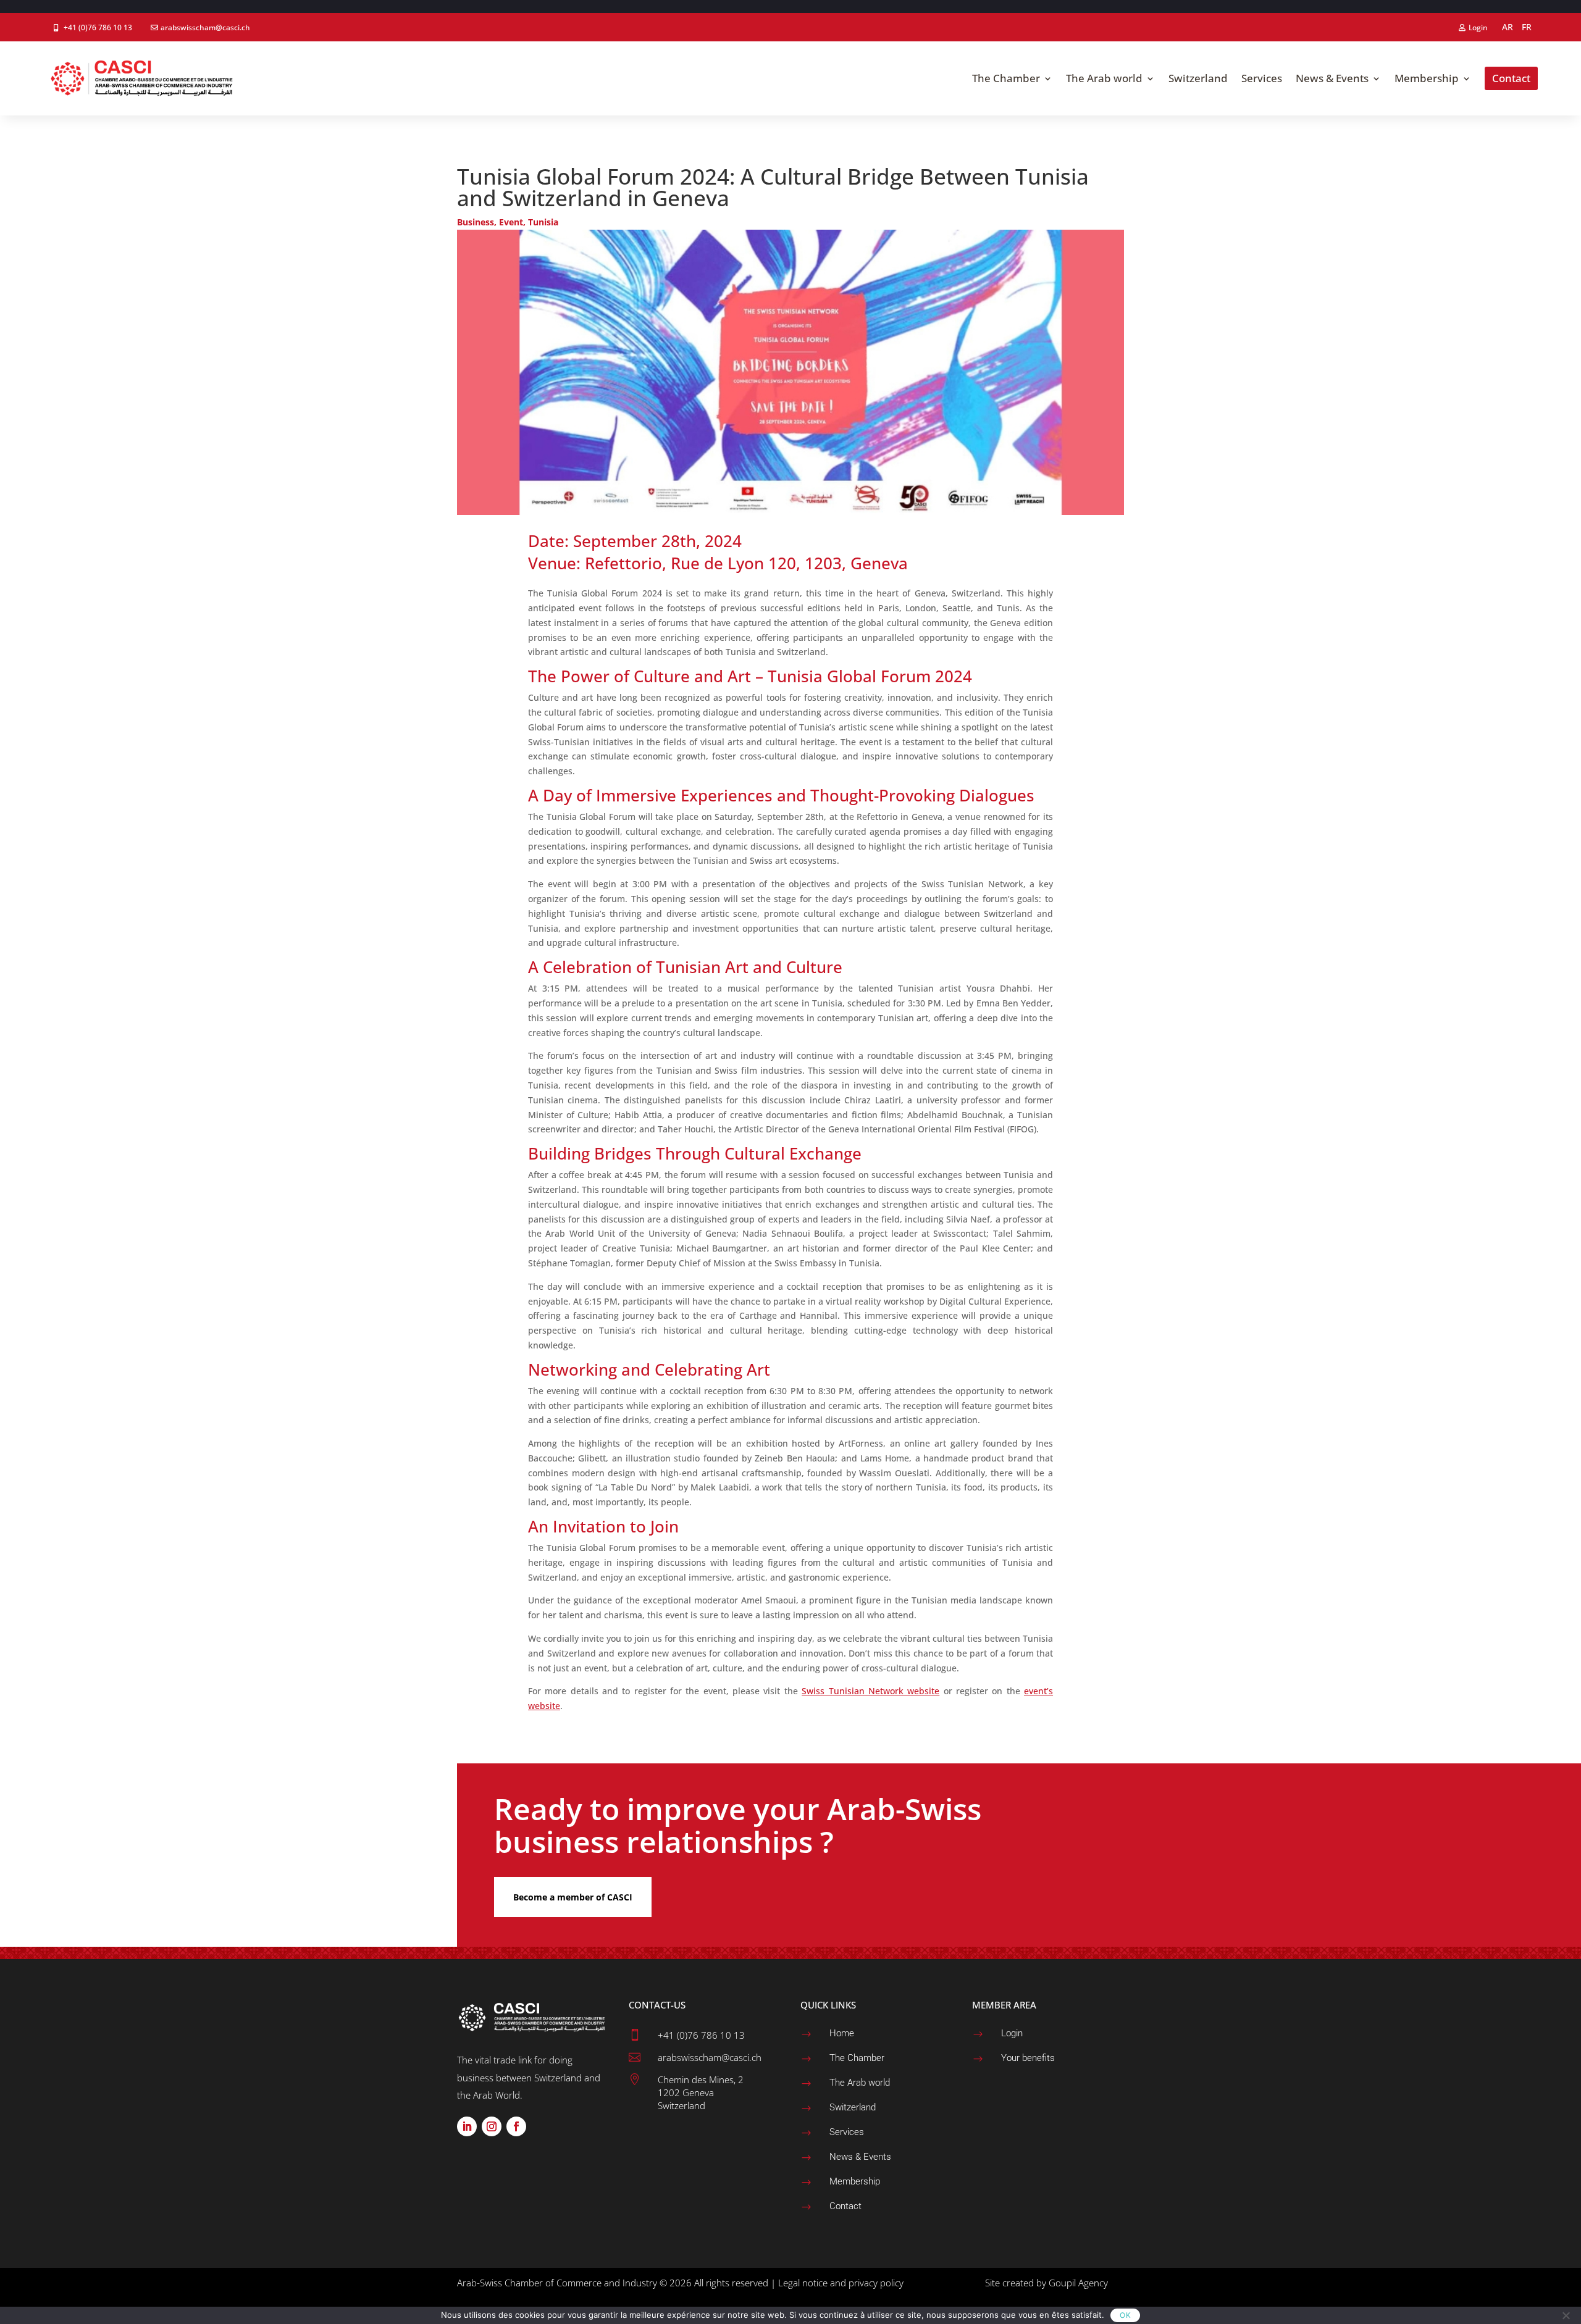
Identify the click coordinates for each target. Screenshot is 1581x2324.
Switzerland (853, 2107)
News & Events (860, 2157)
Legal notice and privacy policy (841, 2283)
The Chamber (857, 2058)
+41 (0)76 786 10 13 (98, 27)
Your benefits (1028, 2058)
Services (847, 2132)
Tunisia (543, 222)
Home (842, 2033)
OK (1125, 2315)
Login (1478, 27)
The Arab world (860, 2083)
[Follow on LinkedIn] (467, 2126)
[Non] (1566, 2315)
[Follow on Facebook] (516, 2126)
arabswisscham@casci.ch (205, 27)
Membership (855, 2181)
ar (1508, 27)
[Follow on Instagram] (492, 2126)
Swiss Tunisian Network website (870, 1691)
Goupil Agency (1078, 2283)
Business (476, 222)
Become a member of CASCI (573, 1897)
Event (511, 222)
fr (1527, 27)
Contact (845, 2206)
